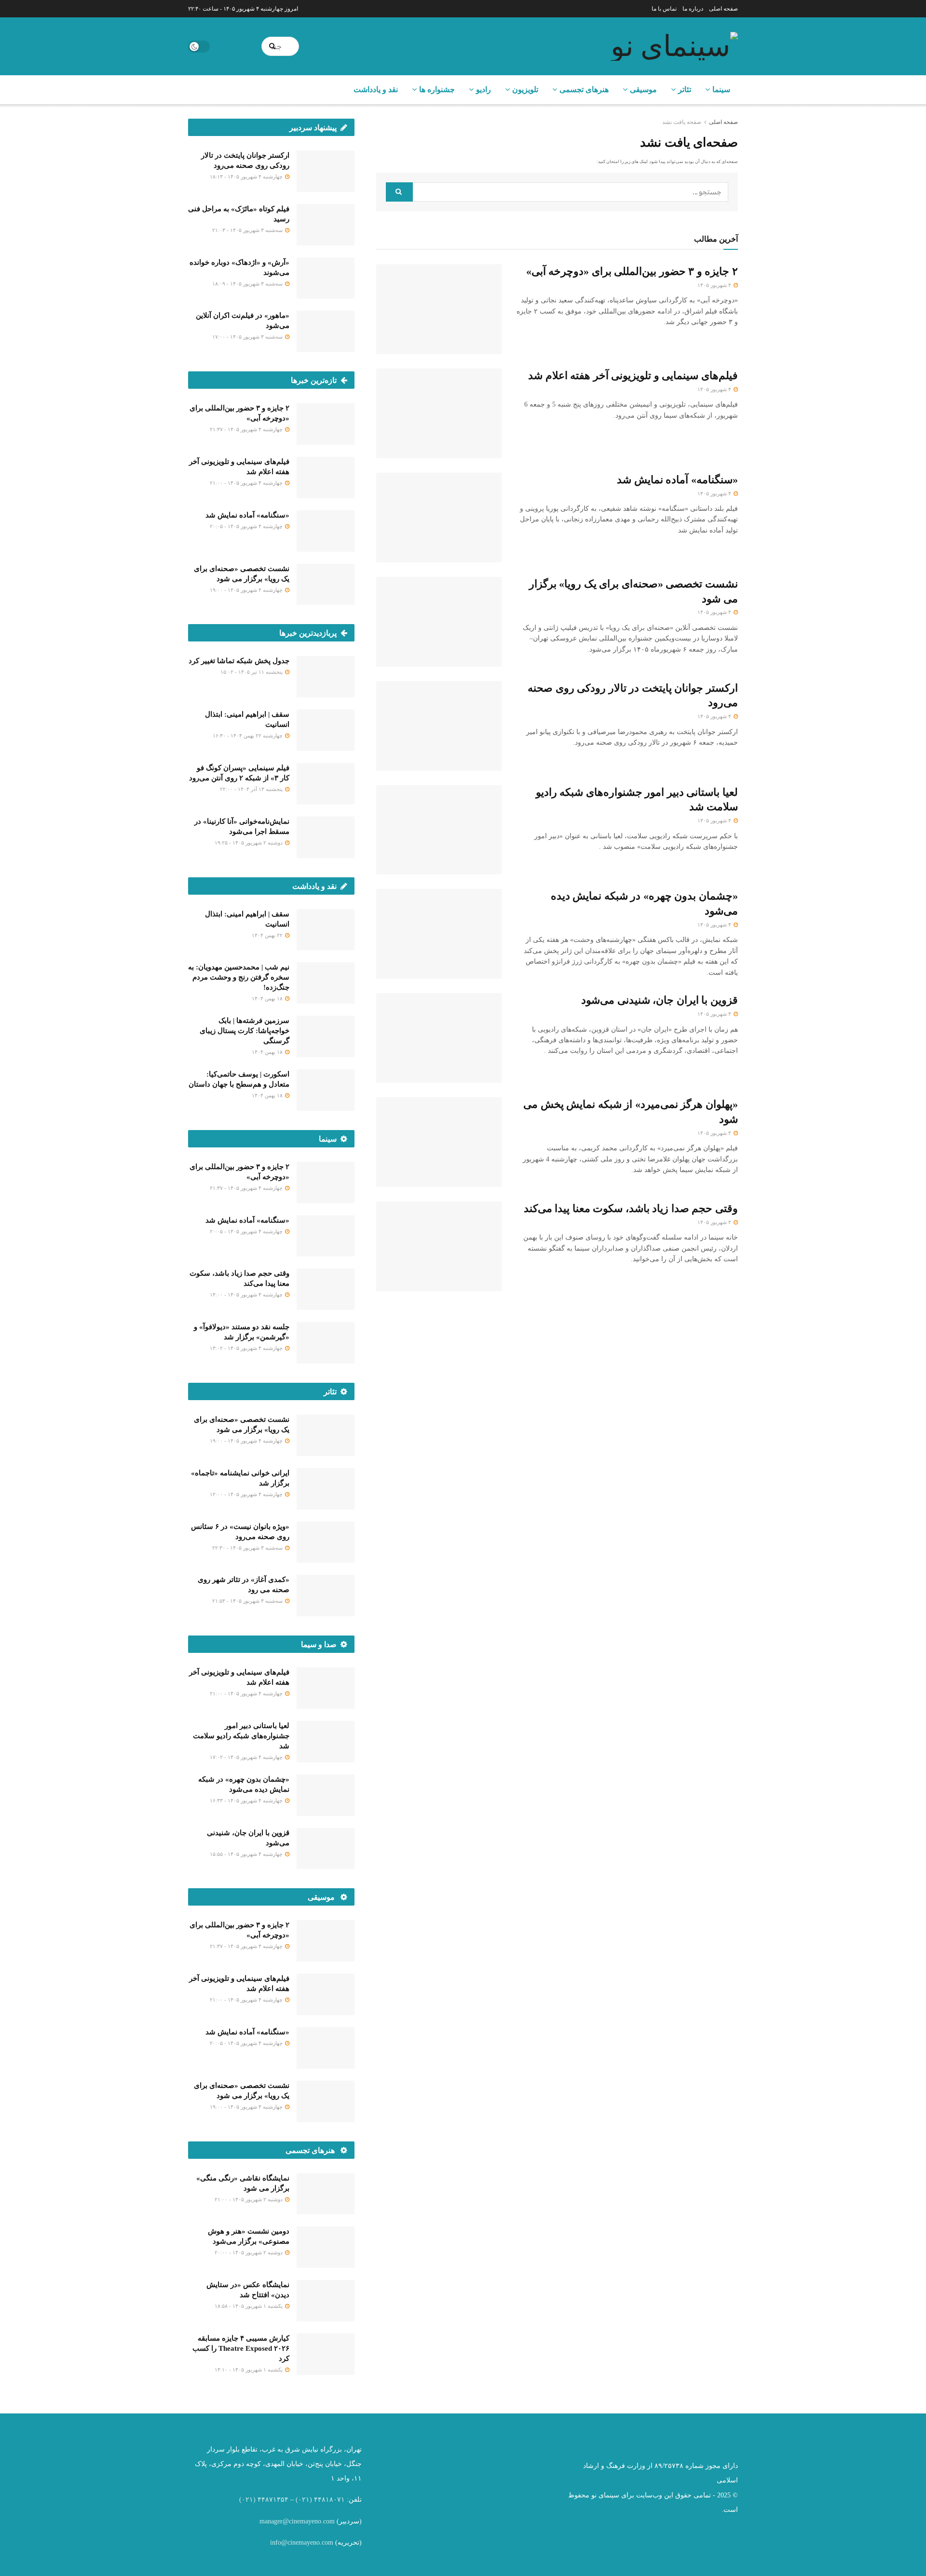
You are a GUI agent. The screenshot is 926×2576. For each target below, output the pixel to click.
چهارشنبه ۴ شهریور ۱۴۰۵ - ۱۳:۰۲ (247, 1348)
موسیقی (643, 89)
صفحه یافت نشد (682, 122)
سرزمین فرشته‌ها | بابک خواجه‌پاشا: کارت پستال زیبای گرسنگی (245, 1031)
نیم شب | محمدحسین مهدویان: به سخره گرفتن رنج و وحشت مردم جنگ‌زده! (239, 977)
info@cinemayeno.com (302, 2542)
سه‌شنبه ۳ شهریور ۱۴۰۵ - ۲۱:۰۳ (248, 230)
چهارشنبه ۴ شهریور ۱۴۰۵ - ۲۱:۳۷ (247, 429)
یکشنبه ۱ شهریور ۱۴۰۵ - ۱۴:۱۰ (249, 2370)
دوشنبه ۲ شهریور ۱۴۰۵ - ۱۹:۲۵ (249, 843)
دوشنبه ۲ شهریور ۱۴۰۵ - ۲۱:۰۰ (249, 2199)
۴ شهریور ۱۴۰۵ (715, 285)
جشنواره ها (437, 89)
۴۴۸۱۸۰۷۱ (329, 2500)
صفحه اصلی (723, 9)
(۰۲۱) (304, 2500)
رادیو (483, 89)
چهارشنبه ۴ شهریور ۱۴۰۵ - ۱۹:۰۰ (247, 590)
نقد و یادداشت (376, 89)
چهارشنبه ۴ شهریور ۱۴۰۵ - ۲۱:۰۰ (247, 483)
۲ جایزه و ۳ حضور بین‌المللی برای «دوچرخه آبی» (632, 271)
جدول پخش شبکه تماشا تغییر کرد (239, 661)
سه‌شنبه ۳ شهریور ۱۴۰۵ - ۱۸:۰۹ (248, 284)
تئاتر (685, 89)
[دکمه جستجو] (273, 46)
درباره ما (693, 9)
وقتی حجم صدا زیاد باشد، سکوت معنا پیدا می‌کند (631, 1208)
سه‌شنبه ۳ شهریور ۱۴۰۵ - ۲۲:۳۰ (248, 1548)
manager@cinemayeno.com (297, 2521)
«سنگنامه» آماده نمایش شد (677, 480)
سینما (721, 89)
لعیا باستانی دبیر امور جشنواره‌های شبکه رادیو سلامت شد (241, 1736)
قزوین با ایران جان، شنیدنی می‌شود (660, 1000)
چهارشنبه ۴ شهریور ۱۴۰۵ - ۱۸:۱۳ (247, 177)
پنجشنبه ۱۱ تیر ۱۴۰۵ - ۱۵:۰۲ (252, 672)
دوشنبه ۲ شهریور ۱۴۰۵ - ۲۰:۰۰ (249, 2252)
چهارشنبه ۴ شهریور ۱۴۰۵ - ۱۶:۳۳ (247, 1800)
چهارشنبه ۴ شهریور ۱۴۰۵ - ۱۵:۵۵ (247, 1854)
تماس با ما (664, 9)
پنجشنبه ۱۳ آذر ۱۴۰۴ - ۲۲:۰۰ (252, 789)
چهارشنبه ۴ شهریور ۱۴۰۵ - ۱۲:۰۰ (247, 1494)
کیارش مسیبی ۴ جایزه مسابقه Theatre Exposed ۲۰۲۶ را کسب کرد (241, 2348)
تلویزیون (525, 89)
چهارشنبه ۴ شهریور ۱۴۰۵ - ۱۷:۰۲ (247, 1757)
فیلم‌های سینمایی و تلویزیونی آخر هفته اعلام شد (633, 375)
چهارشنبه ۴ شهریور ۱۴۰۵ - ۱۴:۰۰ (247, 1295)
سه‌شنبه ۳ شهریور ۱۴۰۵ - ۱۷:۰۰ (248, 337)
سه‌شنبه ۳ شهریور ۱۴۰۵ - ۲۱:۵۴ (248, 1601)
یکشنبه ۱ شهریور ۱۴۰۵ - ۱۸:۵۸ (249, 2306)
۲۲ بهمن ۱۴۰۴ (268, 935)
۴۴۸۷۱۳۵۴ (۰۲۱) (264, 2500)
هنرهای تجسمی (584, 89)
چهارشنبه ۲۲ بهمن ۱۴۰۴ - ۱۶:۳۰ (248, 736)
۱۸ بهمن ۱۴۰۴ (268, 998)
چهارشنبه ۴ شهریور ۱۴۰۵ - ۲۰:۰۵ (247, 526)
